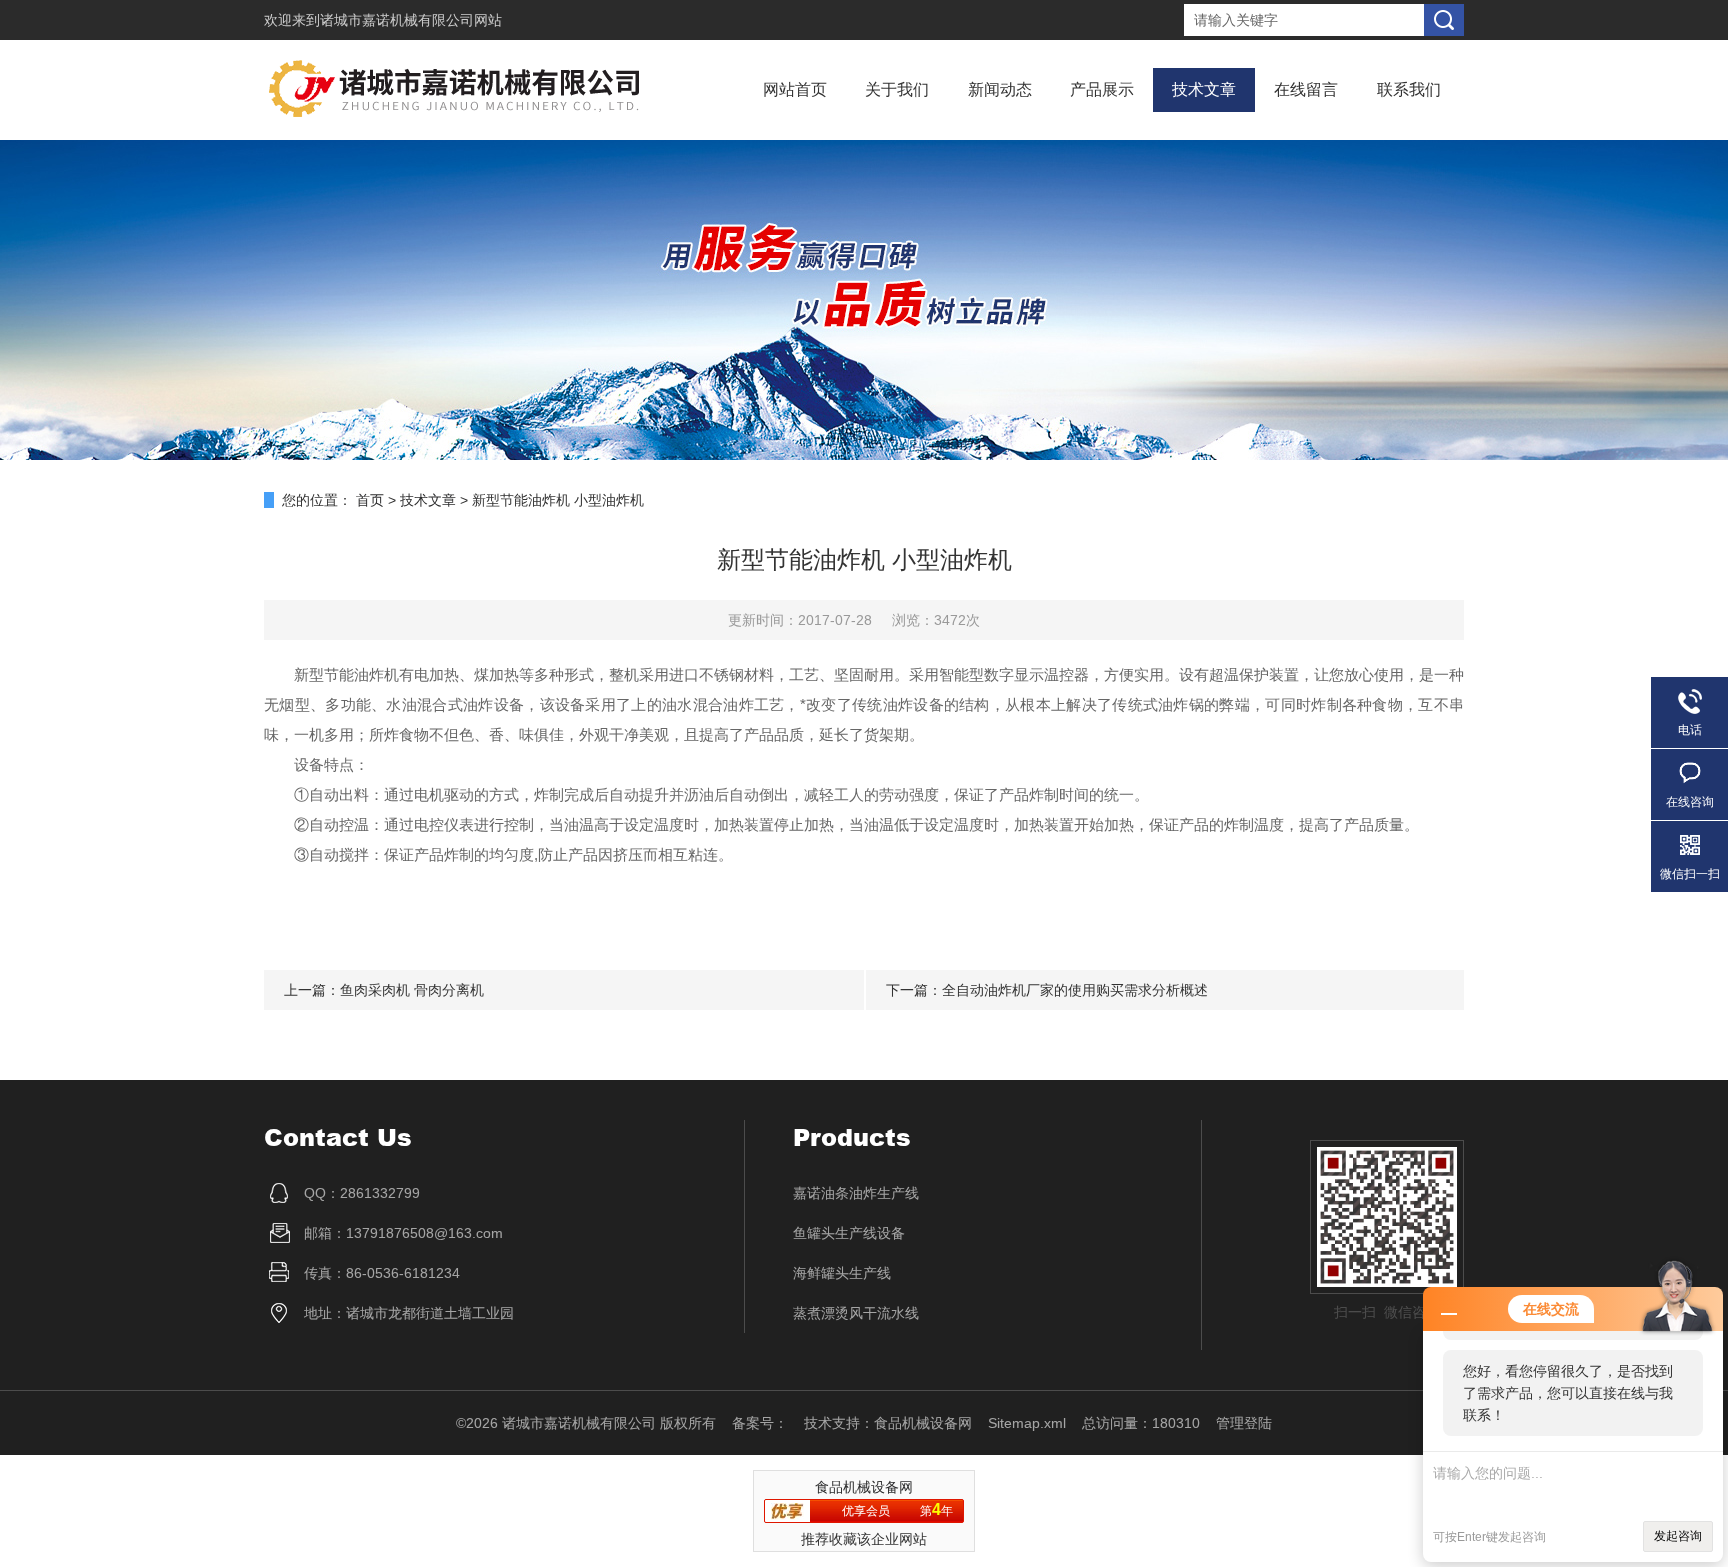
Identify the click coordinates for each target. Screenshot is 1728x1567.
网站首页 (795, 89)
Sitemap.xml (1027, 1423)
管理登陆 (1244, 1423)
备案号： (760, 1423)
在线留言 (1306, 89)
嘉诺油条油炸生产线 (856, 1193)
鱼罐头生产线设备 (849, 1233)
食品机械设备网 (923, 1423)
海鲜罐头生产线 (842, 1273)
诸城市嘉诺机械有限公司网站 (411, 20)
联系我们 (1409, 89)
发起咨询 (1678, 1536)
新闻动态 (1000, 89)
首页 (370, 500)
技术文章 (1204, 89)
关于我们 (897, 89)
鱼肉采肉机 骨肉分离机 (412, 990)
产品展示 (1102, 89)
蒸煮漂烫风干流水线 (856, 1313)
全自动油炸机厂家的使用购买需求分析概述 (1075, 990)
